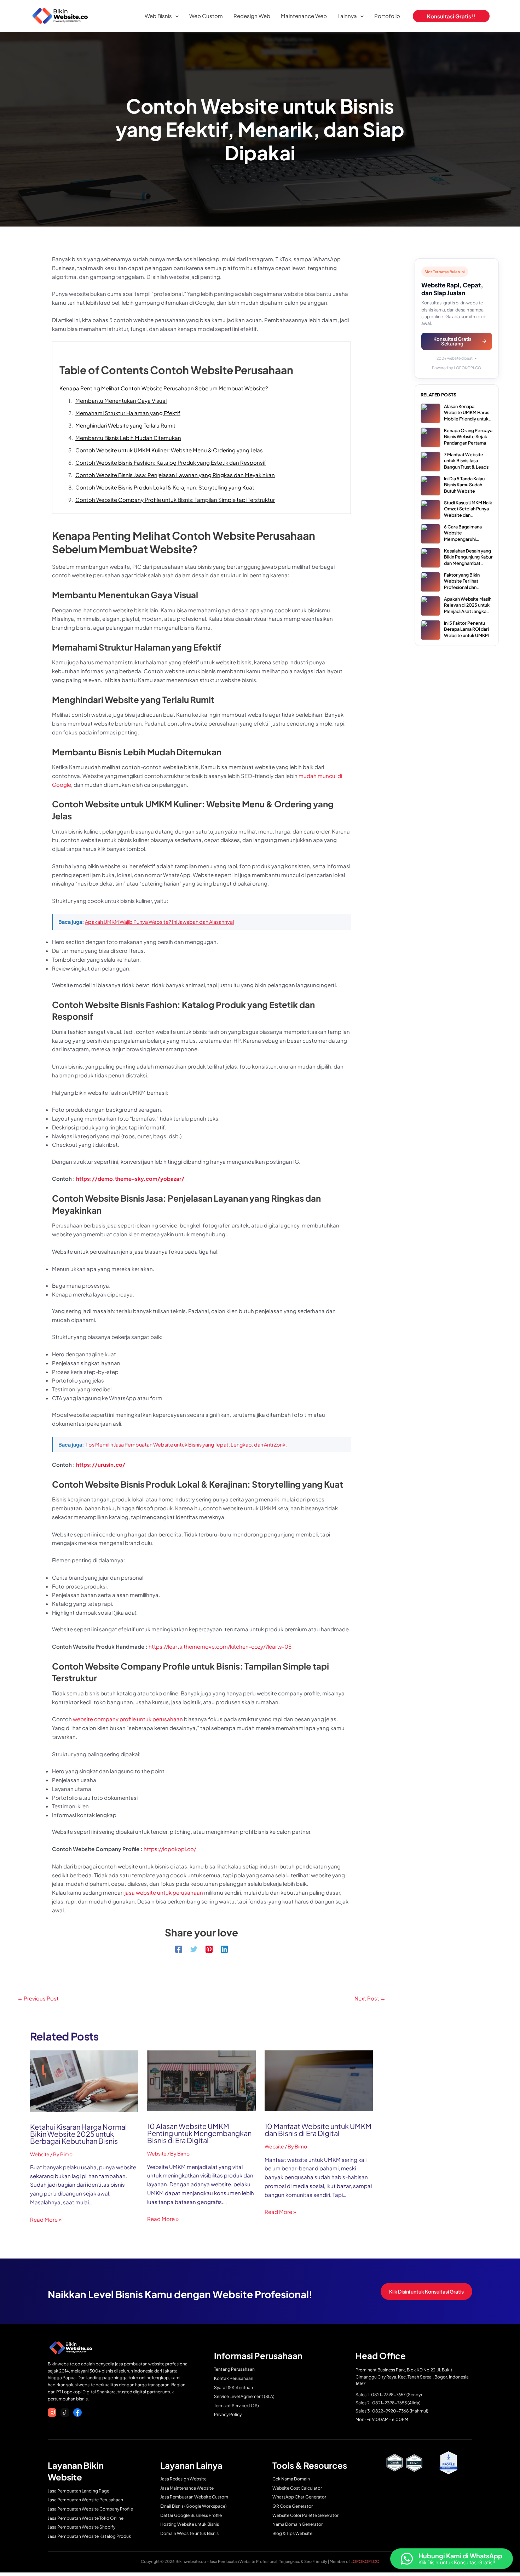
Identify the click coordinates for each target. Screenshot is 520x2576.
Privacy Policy (228, 2414)
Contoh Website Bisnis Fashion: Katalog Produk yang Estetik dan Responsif (171, 462)
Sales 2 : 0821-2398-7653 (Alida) (388, 2403)
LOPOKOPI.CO (365, 2561)
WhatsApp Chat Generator (299, 2497)
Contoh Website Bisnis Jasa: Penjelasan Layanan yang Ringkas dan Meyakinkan (175, 475)
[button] (175, 16)
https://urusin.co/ (101, 1464)
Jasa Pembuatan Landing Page (79, 2491)
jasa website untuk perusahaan (164, 1892)
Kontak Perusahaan (234, 2378)
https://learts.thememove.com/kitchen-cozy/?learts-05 (220, 1646)
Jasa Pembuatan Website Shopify (82, 2527)
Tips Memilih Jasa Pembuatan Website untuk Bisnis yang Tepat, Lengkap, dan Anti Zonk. (186, 1444)
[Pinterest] (209, 1949)
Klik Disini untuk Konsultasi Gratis (426, 2291)
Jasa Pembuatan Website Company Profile (90, 2509)
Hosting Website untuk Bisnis (190, 2524)
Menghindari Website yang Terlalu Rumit (125, 425)
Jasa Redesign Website (183, 2479)
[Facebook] (179, 1949)
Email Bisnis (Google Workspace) (193, 2506)
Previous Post (38, 1998)
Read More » (46, 2219)
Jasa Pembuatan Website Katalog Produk (89, 2536)
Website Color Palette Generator (305, 2515)
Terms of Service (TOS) (236, 2406)
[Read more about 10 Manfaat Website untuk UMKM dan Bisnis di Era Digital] (319, 2080)
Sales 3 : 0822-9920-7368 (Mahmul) (392, 2411)
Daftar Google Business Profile (191, 2515)
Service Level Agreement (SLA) (244, 2396)
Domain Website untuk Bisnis (189, 2533)
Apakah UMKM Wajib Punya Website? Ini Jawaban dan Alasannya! (160, 922)
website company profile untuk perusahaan (128, 1719)
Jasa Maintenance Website (187, 2488)
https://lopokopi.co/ (170, 1849)
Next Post (370, 1998)
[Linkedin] (224, 1949)
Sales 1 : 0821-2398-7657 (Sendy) (389, 2395)
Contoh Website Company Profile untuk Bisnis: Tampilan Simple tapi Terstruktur (175, 500)
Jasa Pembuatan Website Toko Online (86, 2518)
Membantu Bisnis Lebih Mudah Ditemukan (128, 438)
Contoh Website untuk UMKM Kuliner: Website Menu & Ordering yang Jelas (169, 450)
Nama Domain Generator (297, 2524)
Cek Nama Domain (291, 2479)
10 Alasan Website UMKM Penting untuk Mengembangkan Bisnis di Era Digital (199, 2133)
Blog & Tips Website (292, 2533)
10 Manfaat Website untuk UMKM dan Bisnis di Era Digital (318, 2130)
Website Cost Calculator (297, 2488)
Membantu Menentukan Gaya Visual (121, 400)
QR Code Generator (293, 2506)
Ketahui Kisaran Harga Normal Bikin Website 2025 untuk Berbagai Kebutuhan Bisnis (79, 2134)
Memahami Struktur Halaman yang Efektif (128, 413)
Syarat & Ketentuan (233, 2388)
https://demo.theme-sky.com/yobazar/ (130, 1178)
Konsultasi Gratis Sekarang (452, 341)
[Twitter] (194, 1949)
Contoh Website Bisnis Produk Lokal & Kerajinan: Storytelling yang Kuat (165, 487)
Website (40, 2154)
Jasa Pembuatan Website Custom (194, 2497)
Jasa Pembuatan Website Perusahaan (85, 2500)
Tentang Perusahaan (234, 2369)
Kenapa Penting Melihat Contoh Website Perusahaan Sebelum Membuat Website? (164, 388)
